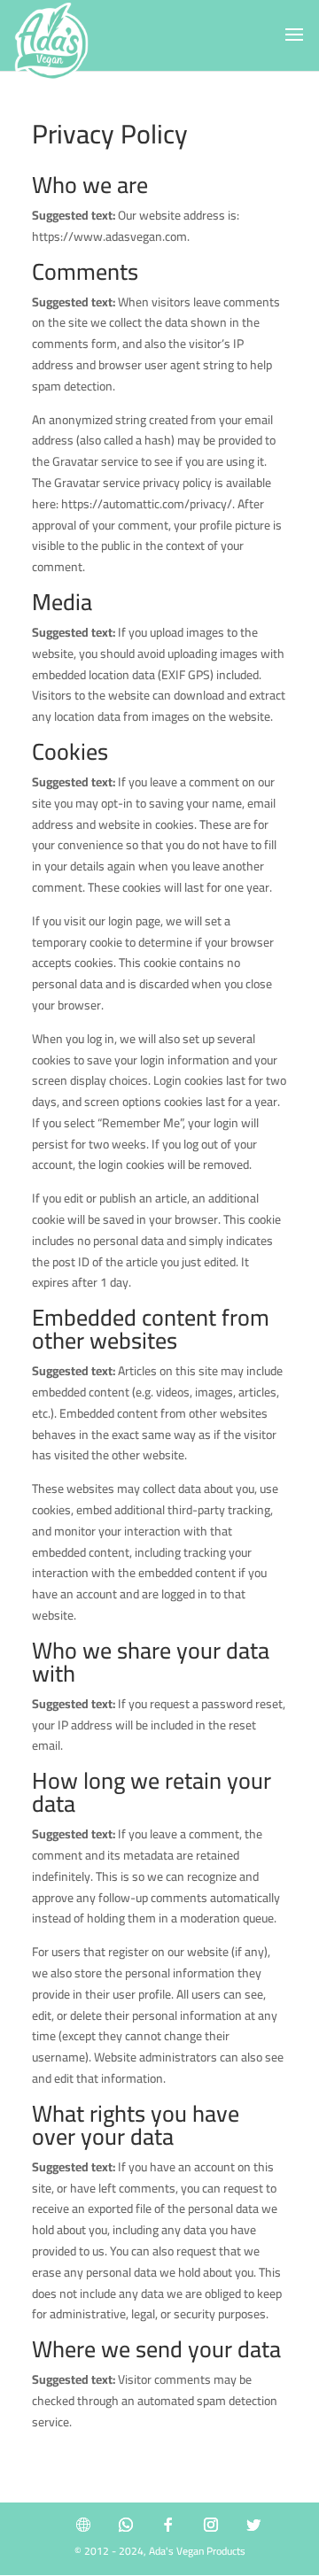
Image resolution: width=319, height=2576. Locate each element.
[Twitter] (253, 2525)
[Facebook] (168, 2525)
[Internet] (83, 2525)
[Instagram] (211, 2525)
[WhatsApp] (126, 2525)
